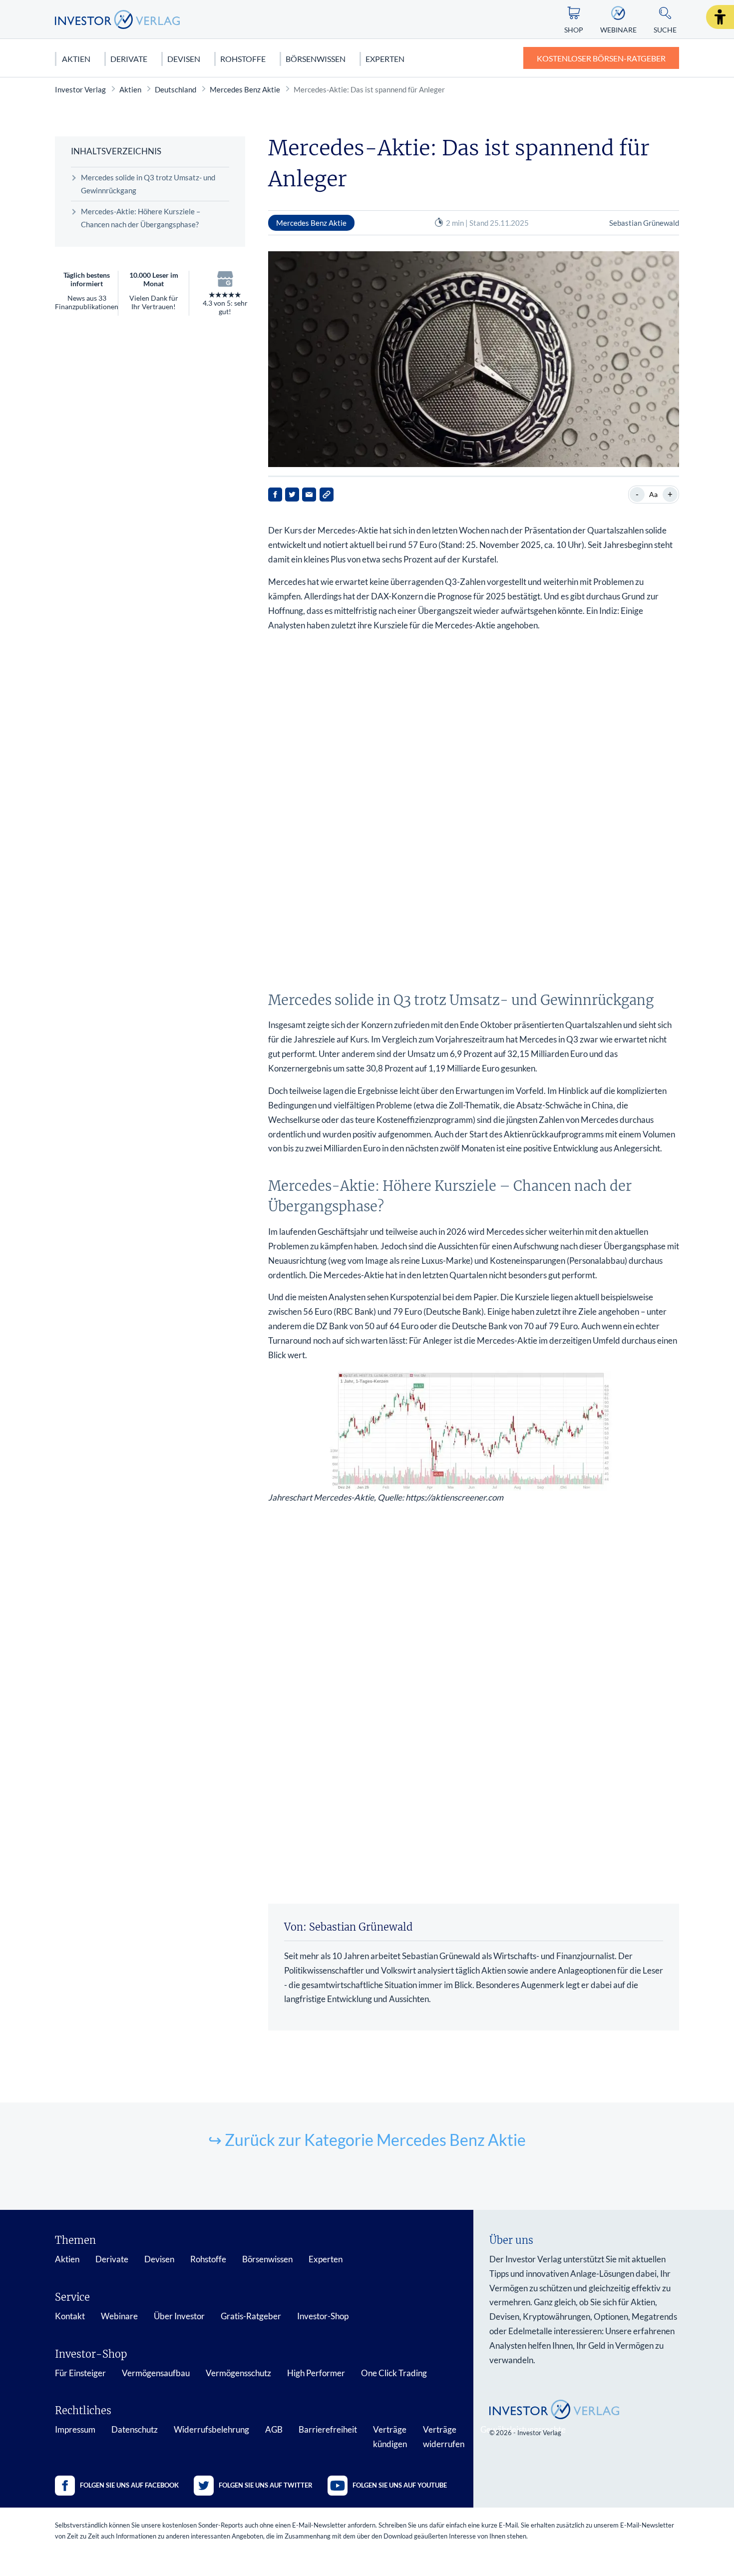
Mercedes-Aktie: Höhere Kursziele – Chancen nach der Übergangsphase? (141, 218)
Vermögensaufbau (156, 2373)
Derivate (129, 59)
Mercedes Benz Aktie (245, 89)
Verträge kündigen (390, 2437)
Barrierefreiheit (328, 2429)
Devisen (184, 59)
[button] (720, 17)
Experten (385, 59)
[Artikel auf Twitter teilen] (292, 495)
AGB (274, 2429)
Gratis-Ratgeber (251, 2316)
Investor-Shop (323, 2316)
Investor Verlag (80, 89)
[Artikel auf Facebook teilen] (275, 495)
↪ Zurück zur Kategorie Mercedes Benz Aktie (367, 2140)
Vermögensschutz (238, 2373)
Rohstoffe (243, 59)
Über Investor (179, 2316)
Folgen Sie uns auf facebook (129, 2485)
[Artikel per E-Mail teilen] (309, 495)
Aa (653, 494)
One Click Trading (394, 2373)
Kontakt (70, 2316)
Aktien (76, 59)
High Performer (316, 2373)
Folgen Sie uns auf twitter (266, 2485)
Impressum (75, 2429)
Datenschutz (135, 2429)
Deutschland (176, 89)
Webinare (119, 2316)
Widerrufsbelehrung (211, 2429)
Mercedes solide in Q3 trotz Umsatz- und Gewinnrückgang (148, 184)
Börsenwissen (316, 59)
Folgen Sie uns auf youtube (400, 2485)
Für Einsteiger (80, 2373)
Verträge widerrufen (444, 2437)
